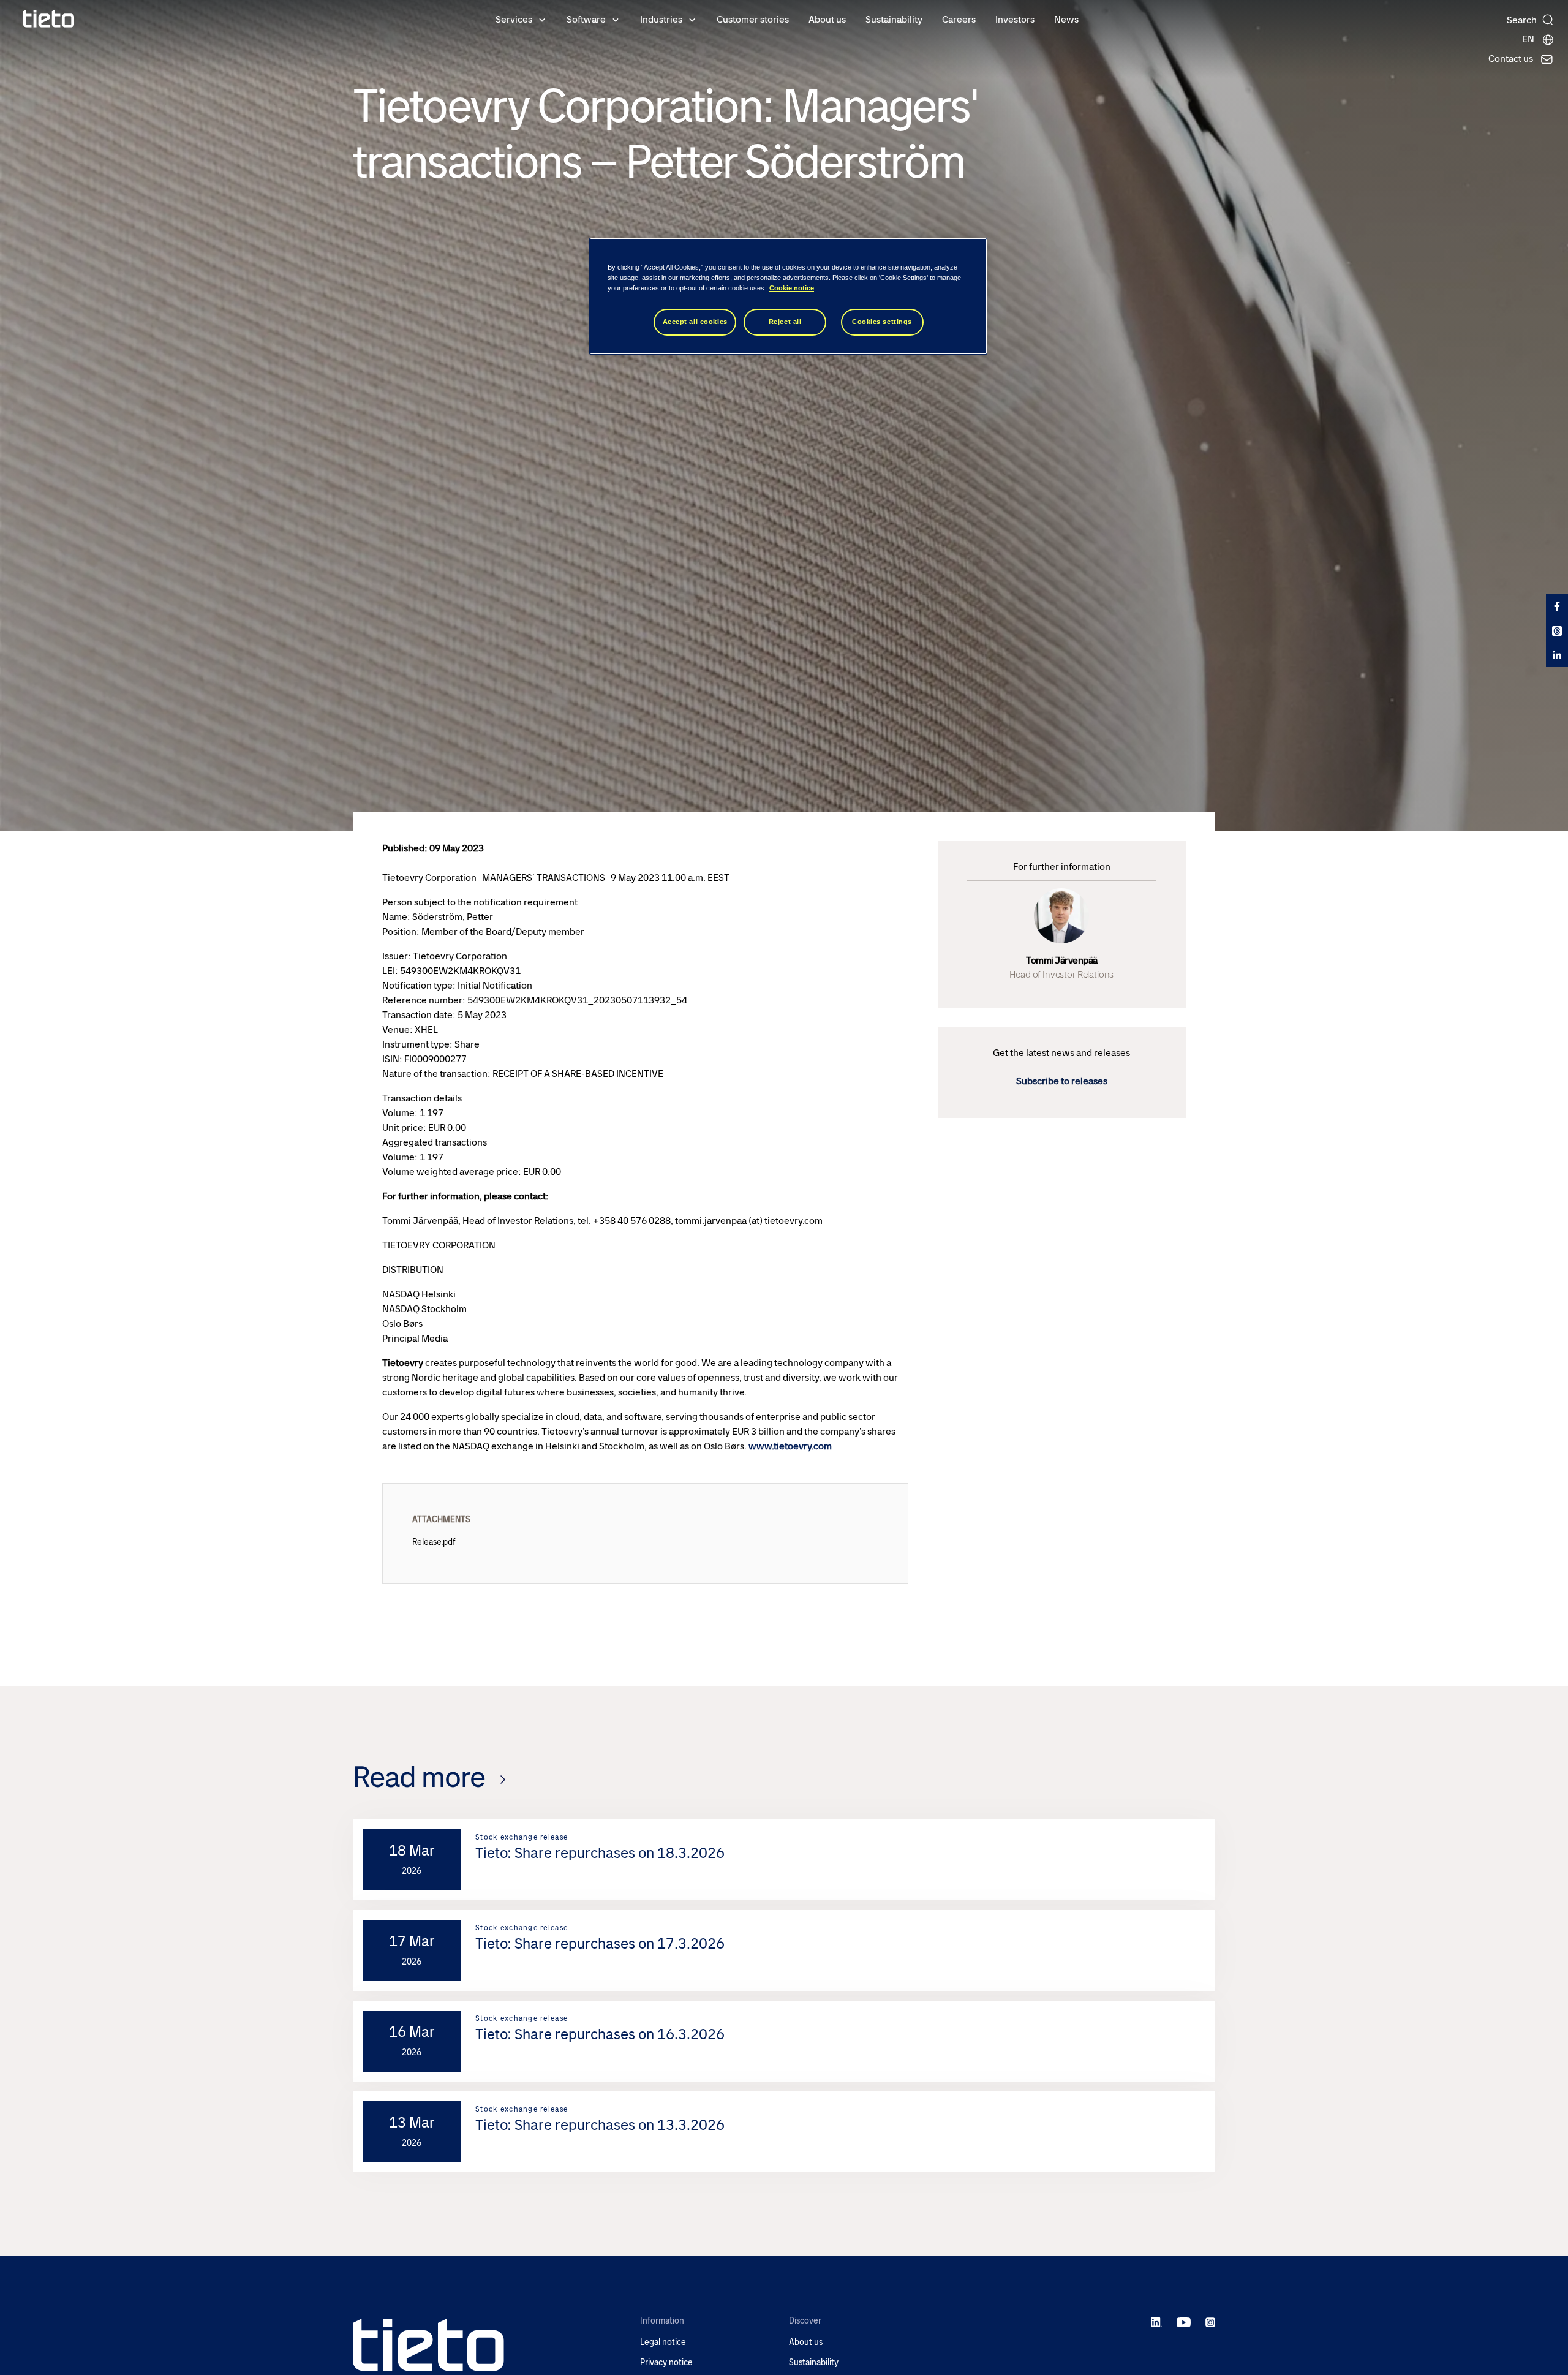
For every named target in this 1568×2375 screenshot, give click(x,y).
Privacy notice (666, 2362)
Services (514, 19)
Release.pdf (434, 1542)
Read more (419, 1777)
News (1066, 19)
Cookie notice (792, 288)
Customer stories (753, 19)
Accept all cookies (695, 322)
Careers (959, 19)
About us (827, 19)
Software (586, 19)
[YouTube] (1184, 2322)
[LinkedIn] (1157, 2322)
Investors (1015, 19)
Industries (661, 19)
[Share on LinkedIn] (1557, 655)
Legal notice (663, 2342)
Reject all (785, 322)
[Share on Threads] (1557, 630)
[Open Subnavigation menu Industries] (692, 19)
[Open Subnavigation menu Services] (542, 19)
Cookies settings (882, 322)
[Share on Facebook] (1557, 606)
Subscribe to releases (1062, 1081)
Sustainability (894, 19)
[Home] (49, 19)
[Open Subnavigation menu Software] (616, 19)
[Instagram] (1210, 2322)
